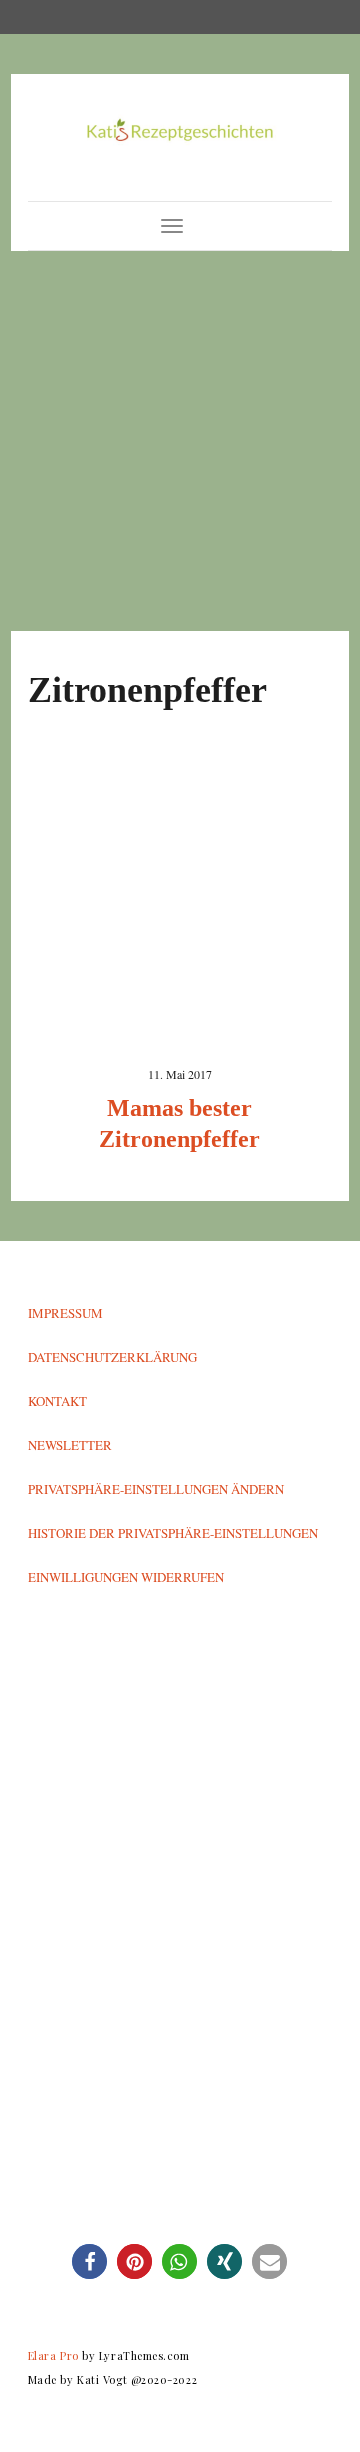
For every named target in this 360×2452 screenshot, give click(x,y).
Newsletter (70, 1445)
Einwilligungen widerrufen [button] (126, 1577)
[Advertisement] (180, 441)
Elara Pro (53, 2355)
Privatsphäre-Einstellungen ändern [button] (156, 1489)
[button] (89, 2261)
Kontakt (57, 1401)
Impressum (65, 1313)
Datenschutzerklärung (112, 1357)
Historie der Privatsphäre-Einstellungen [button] (173, 1533)
